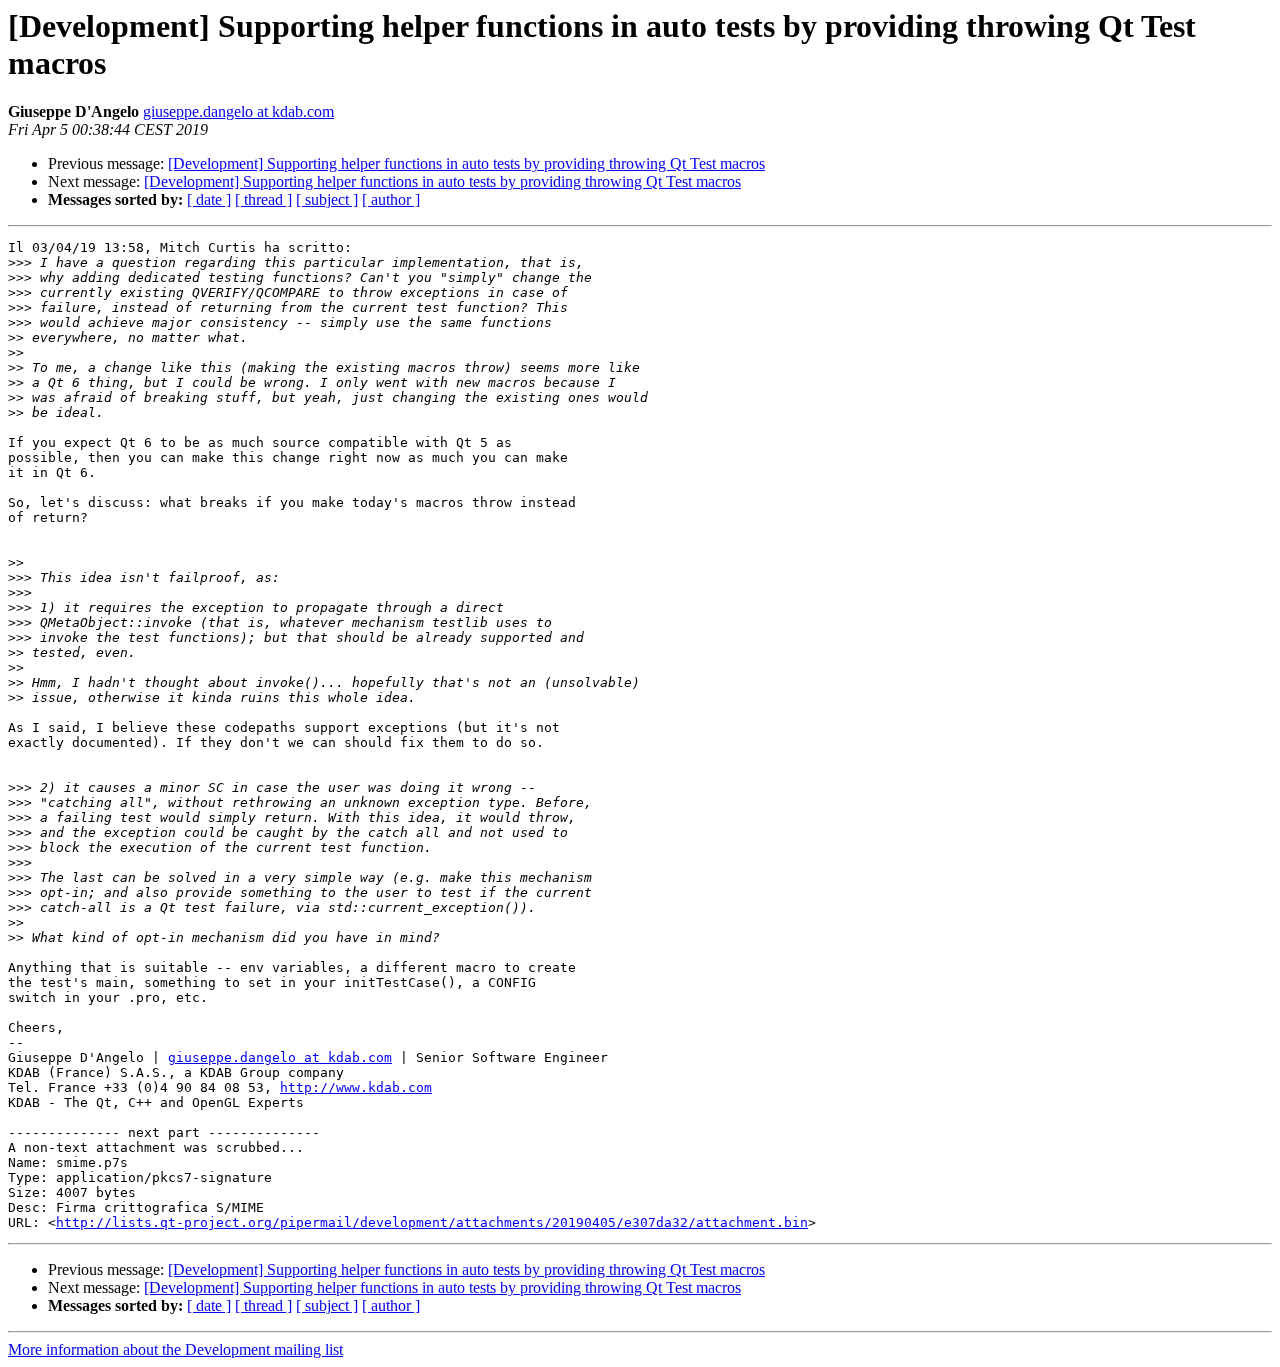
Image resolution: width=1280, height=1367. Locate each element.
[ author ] (391, 199)
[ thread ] (263, 199)
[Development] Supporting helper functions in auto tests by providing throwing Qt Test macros (466, 163)
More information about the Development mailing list (175, 1349)
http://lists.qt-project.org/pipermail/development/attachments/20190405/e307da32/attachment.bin (432, 1222)
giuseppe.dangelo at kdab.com (238, 111)
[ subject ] (327, 199)
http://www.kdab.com (356, 1087)
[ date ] (209, 199)
